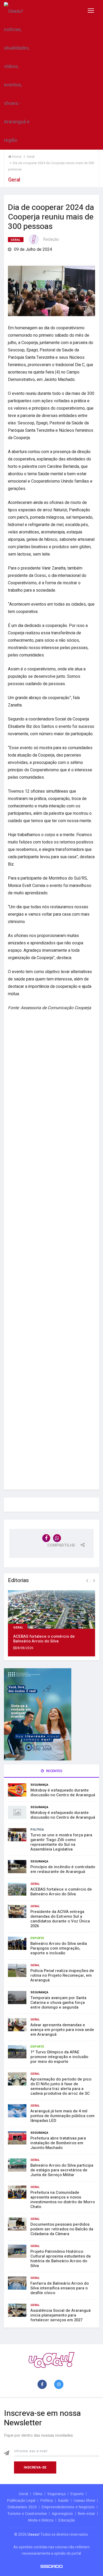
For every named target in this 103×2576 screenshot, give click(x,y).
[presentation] (87, 1581)
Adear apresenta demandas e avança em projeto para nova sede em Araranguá (62, 2030)
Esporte (37, 1938)
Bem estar (86, 2514)
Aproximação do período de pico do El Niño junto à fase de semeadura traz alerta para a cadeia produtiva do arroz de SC (61, 2086)
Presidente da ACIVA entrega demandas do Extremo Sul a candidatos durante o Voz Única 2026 (60, 1919)
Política (37, 1830)
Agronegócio (62, 2514)
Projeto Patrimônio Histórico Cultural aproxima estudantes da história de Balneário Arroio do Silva (60, 2259)
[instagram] (60, 2385)
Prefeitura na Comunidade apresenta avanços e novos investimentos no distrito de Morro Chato (63, 2200)
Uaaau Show (84, 2500)
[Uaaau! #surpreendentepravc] (17, 75)
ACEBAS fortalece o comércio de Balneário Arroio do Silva (44, 1639)
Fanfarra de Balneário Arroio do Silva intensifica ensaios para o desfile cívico (60, 2288)
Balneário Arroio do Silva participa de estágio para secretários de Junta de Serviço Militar (62, 2170)
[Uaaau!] (51, 2360)
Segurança (39, 1785)
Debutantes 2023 (22, 2507)
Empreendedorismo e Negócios (68, 2507)
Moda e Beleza (41, 2520)
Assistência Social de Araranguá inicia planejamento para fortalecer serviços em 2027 (60, 2315)
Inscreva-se (35, 2467)
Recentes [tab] (54, 1771)
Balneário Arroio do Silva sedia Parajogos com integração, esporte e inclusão (59, 1948)
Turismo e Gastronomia (27, 2514)
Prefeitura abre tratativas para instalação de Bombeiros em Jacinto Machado (58, 2143)
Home (16, 157)
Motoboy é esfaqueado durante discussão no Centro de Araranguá (63, 1793)
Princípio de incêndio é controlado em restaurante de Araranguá (63, 1869)
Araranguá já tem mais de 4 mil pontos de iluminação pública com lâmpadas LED (62, 2116)
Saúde (63, 2500)
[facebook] (43, 2385)
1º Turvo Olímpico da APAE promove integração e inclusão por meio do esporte (59, 2057)
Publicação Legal (21, 2500)
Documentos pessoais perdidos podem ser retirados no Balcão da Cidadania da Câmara (62, 2229)
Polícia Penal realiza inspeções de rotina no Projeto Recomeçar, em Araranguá (62, 1975)
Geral (16, 240)
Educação (67, 2520)
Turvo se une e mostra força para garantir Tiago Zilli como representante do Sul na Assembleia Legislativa (61, 1842)
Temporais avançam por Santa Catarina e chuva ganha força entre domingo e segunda (58, 2003)
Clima (38, 2494)
